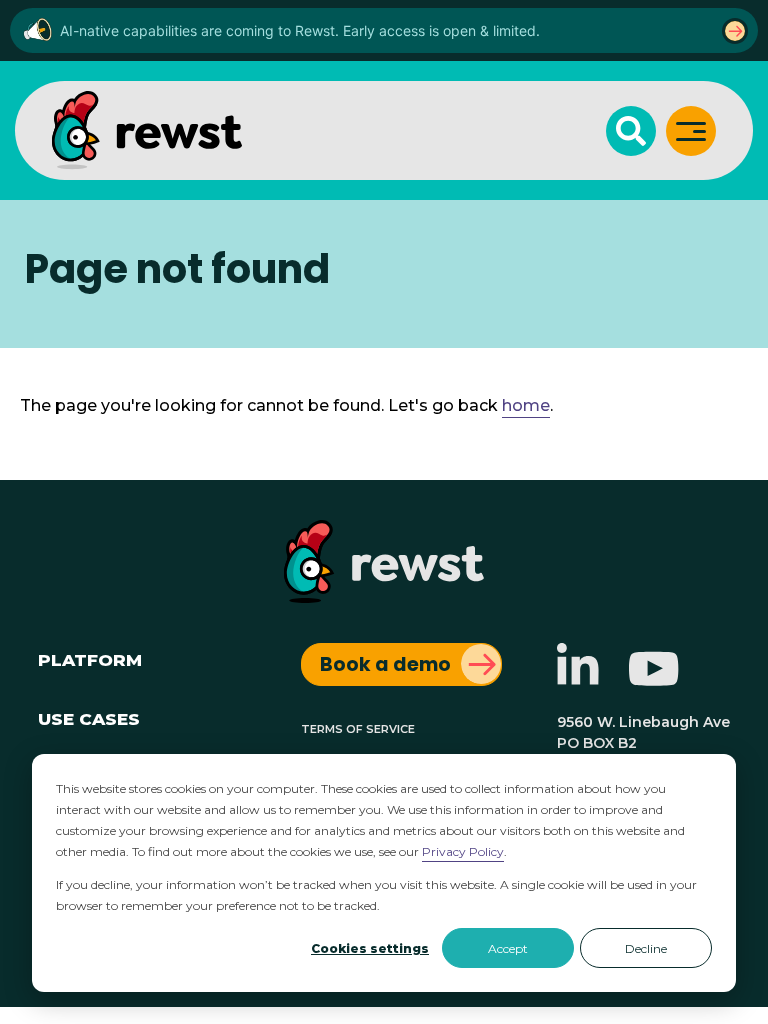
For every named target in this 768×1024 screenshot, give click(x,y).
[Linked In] (578, 679)
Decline (646, 948)
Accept (508, 948)
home (526, 405)
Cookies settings (370, 948)
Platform (90, 657)
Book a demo (385, 664)
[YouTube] (654, 679)
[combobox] (383, 245)
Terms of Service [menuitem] (358, 727)
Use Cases (89, 716)
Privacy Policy (463, 851)
